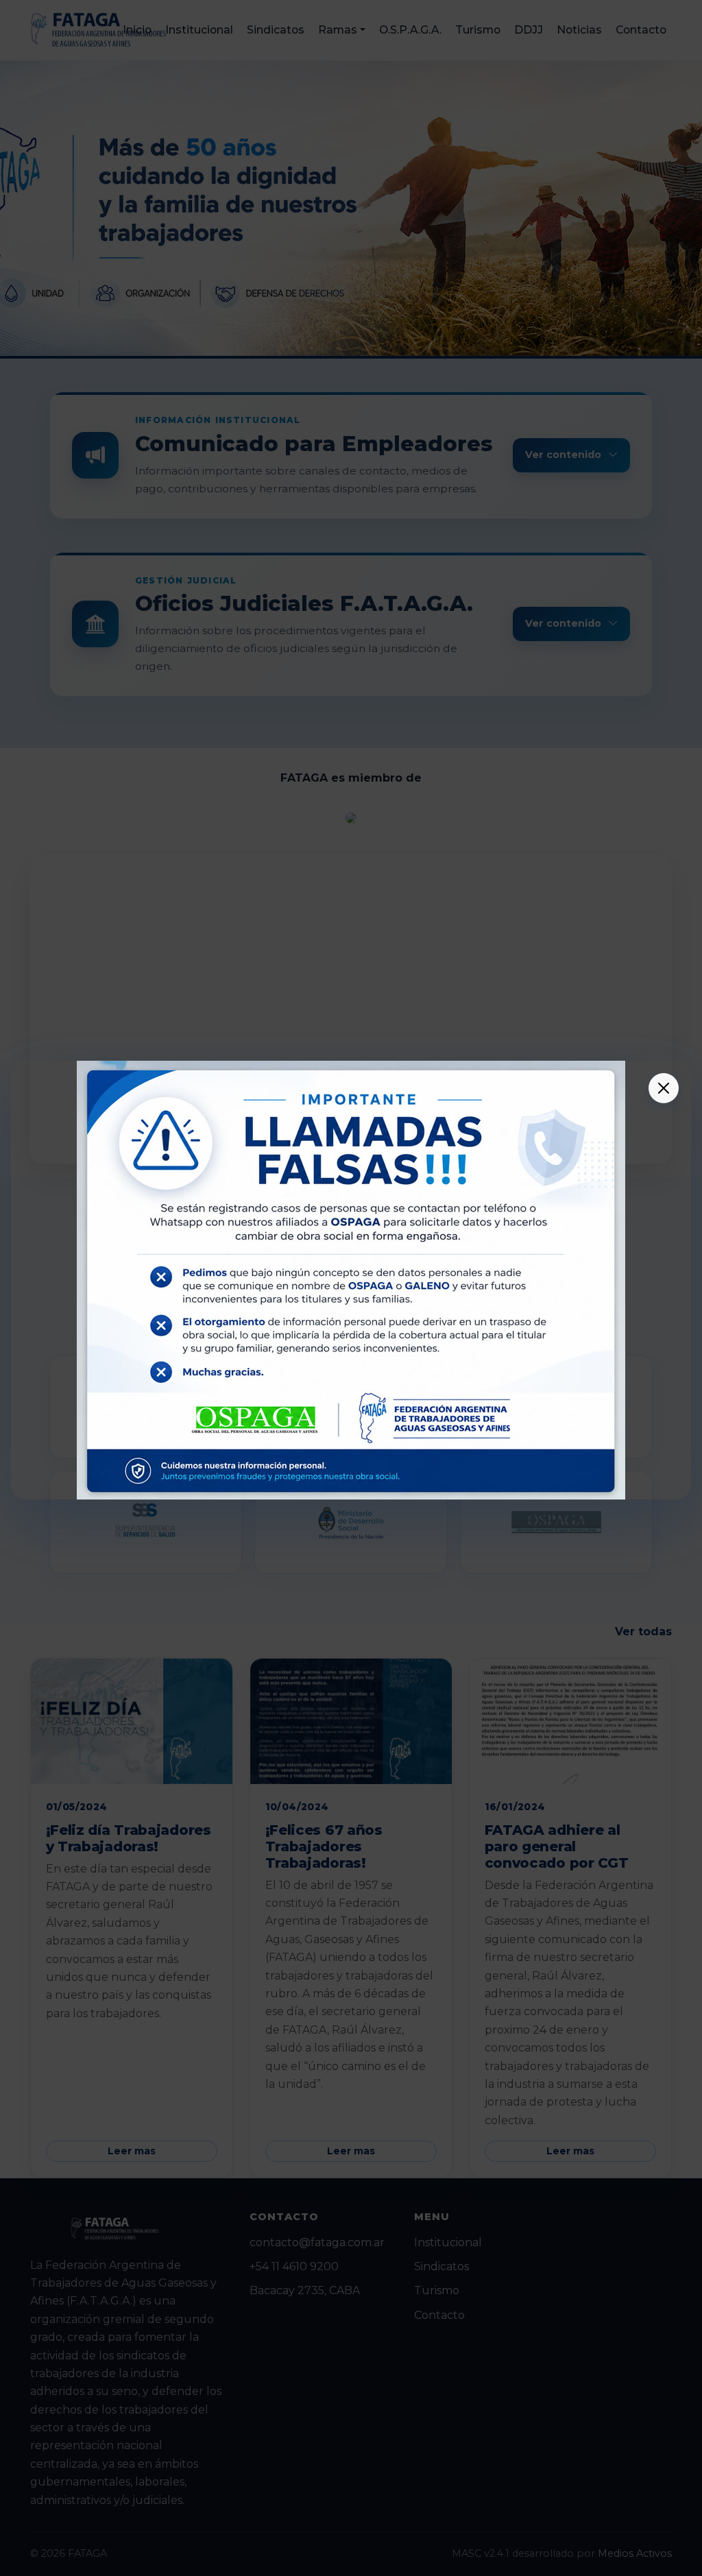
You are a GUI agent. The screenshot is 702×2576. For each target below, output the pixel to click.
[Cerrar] (664, 1088)
